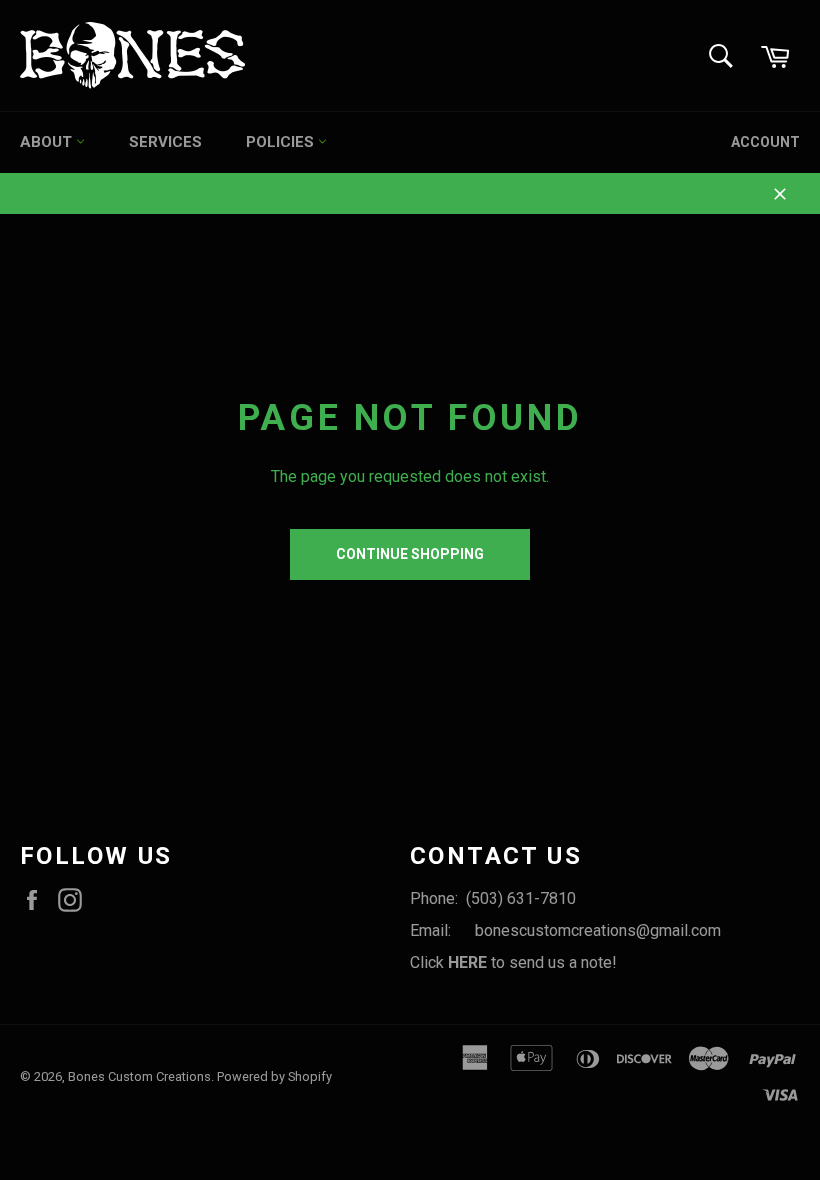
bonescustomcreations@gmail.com (598, 930)
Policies (282, 142)
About (48, 142)
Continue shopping (410, 554)
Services (165, 142)
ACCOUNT (765, 142)
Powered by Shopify (274, 1076)
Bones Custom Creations (139, 1076)
